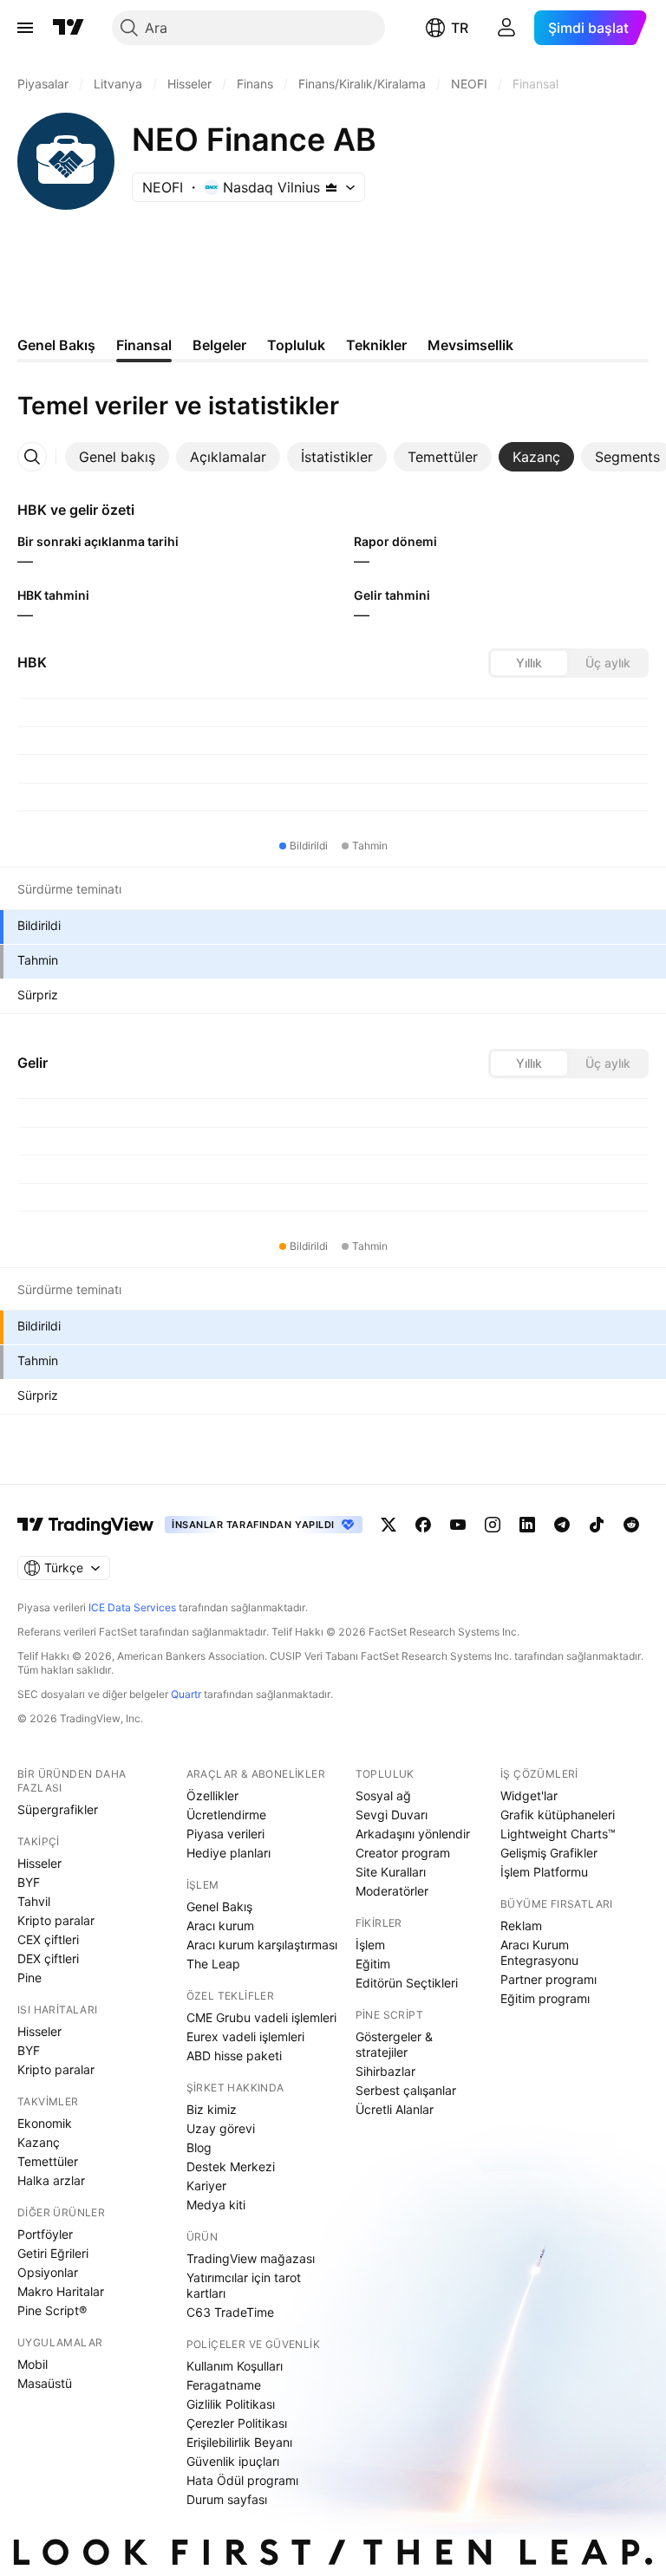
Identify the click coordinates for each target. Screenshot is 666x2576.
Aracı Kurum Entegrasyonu (539, 1952)
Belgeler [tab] (219, 345)
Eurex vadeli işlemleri (245, 2036)
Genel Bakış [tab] (56, 345)
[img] (331, 187)
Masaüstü (45, 2383)
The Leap (213, 1964)
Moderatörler (392, 1891)
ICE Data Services (132, 1607)
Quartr (186, 1694)
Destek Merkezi (231, 2166)
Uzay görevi (221, 2128)
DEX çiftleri (48, 1958)
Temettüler (48, 2161)
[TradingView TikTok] (597, 1525)
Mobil (33, 2364)
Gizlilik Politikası (231, 2404)
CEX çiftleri (48, 1939)
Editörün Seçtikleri (407, 1983)
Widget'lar (529, 1795)
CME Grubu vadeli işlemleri (261, 2017)
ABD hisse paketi (234, 2056)
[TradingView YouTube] (458, 1525)
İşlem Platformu (544, 1872)
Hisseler (39, 1863)
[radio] (529, 663)
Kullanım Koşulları (235, 2366)
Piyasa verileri (225, 1834)
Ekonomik (45, 2123)
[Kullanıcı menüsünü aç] (506, 28)
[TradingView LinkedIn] (527, 1525)
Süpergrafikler (58, 1809)
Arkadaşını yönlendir (413, 1834)
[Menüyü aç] (25, 28)
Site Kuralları (391, 1872)
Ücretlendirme (226, 1815)
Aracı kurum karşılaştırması (262, 1945)
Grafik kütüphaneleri (558, 1815)
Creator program (403, 1853)
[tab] (117, 457)
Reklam (521, 1925)
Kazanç (39, 2142)
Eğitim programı (545, 1998)
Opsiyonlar (48, 2272)
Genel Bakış (219, 1906)
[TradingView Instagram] (493, 1525)
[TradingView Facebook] (423, 1525)
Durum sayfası (227, 2499)
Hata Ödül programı (242, 2480)
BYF (29, 1882)
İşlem (370, 1945)
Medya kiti (216, 2205)
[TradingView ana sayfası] (69, 28)
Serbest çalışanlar (406, 2090)
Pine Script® (52, 2310)
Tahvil (34, 1901)
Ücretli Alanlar (395, 2109)
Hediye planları (229, 1853)
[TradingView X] (388, 1525)
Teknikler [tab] (376, 345)
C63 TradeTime (230, 2312)
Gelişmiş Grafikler (549, 1853)
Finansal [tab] (144, 345)
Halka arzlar (51, 2180)
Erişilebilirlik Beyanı (239, 2442)
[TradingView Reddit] (631, 1525)
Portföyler (45, 2234)
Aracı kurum (220, 1925)
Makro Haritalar (61, 2291)
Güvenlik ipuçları (233, 2461)
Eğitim (373, 1964)
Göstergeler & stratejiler (394, 2044)
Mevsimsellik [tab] (470, 345)
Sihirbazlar (385, 2071)
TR (460, 28)
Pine (29, 1978)
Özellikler (212, 1795)
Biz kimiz (212, 2109)
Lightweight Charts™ (558, 1834)
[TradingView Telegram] (562, 1525)
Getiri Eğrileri (53, 2253)
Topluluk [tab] (296, 345)
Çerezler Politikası (237, 2423)
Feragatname (224, 2385)
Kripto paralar (56, 1920)
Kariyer (206, 2186)
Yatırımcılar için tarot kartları (244, 2285)
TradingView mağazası (251, 2258)
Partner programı (548, 1979)
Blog (199, 2147)
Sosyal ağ (383, 1795)
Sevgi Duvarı (392, 1815)
